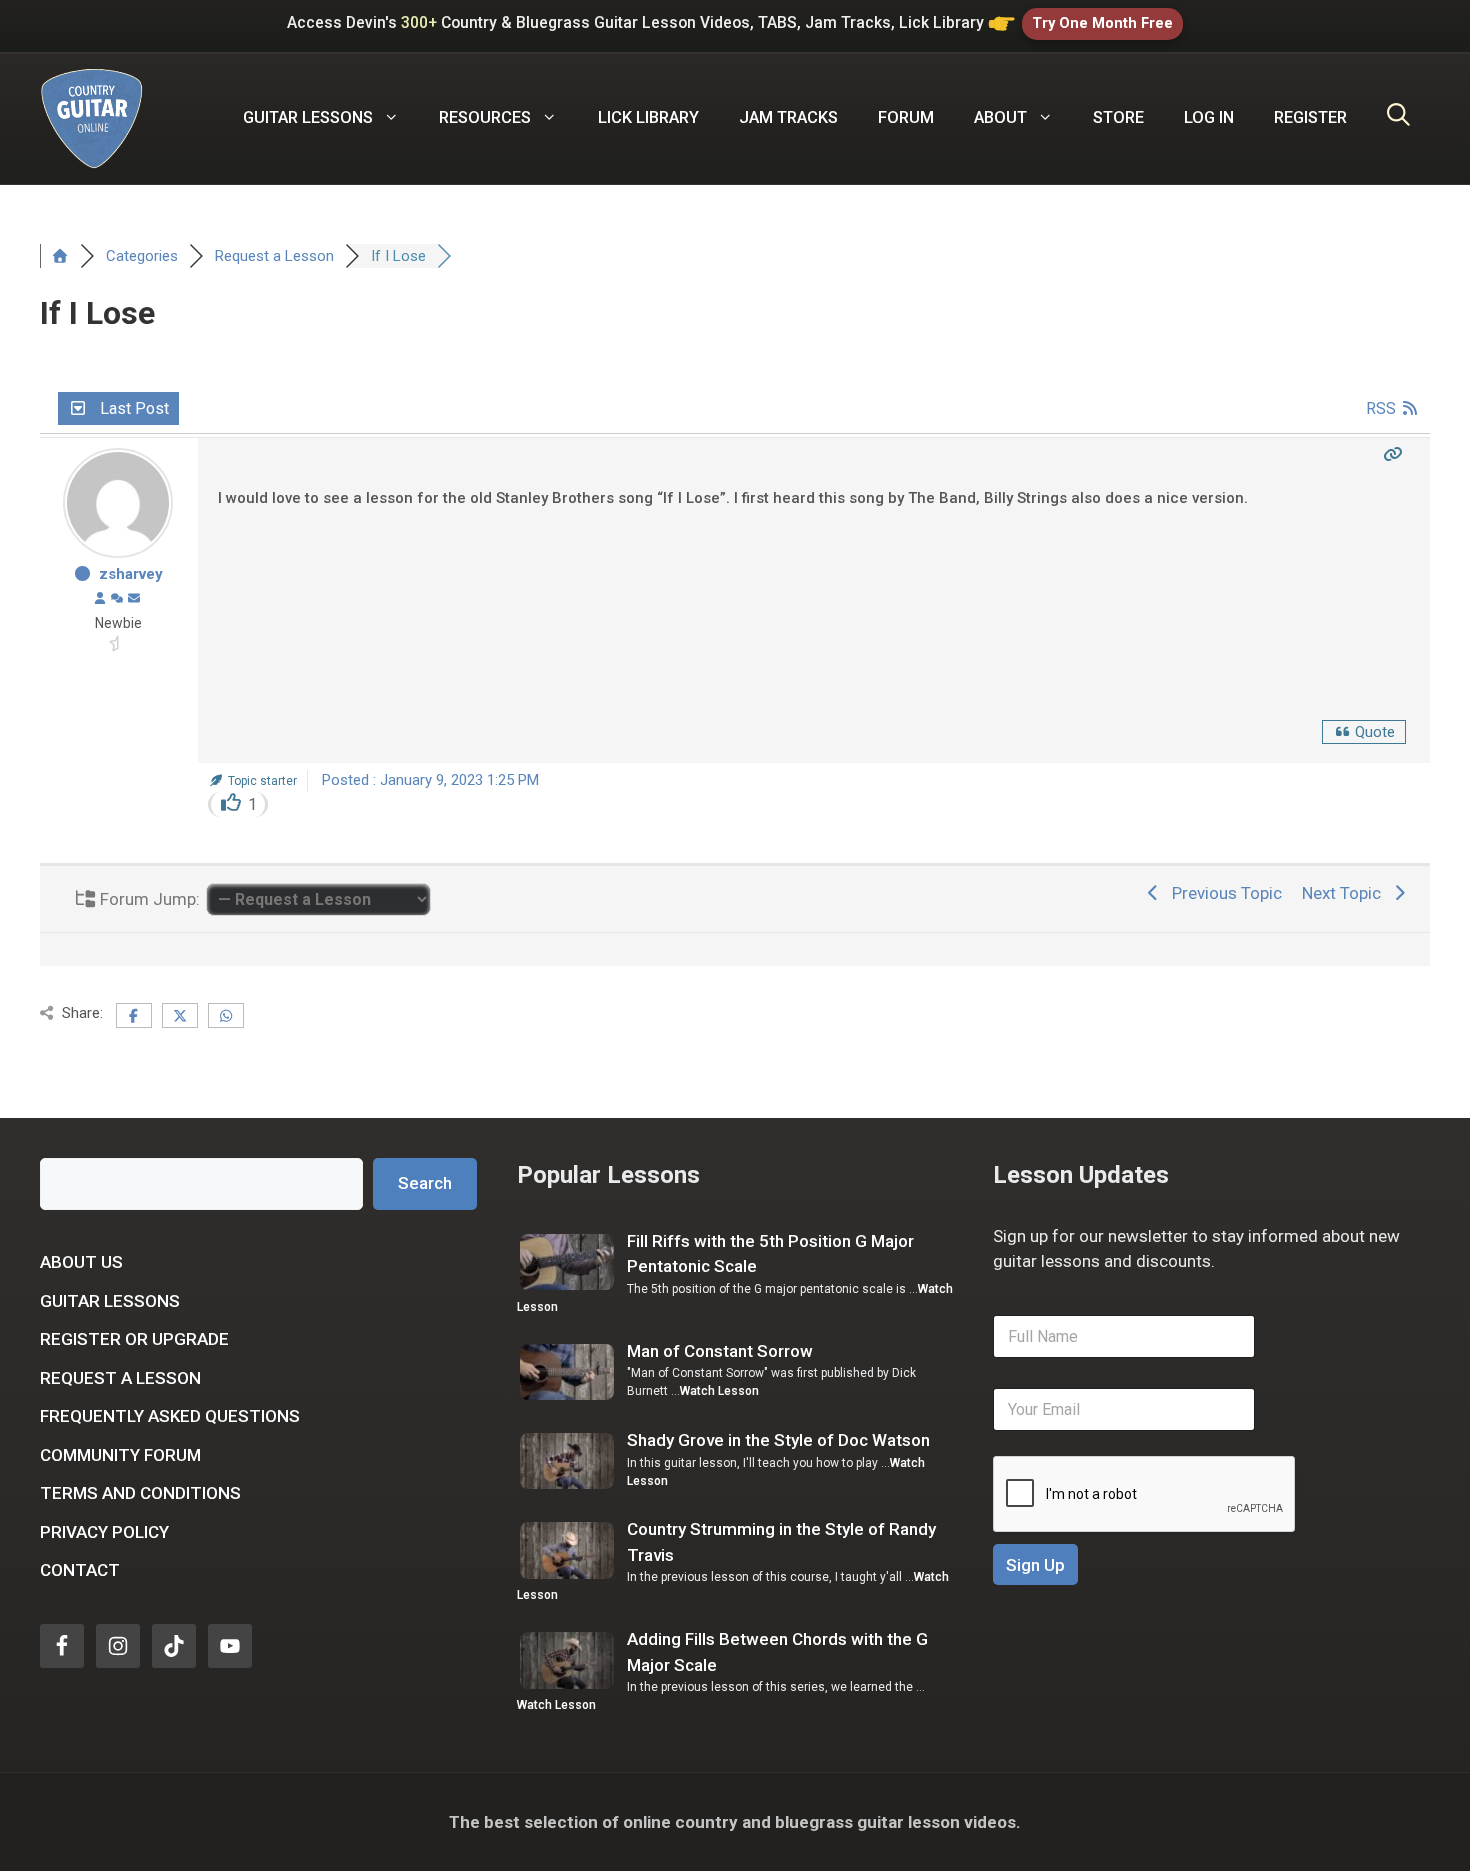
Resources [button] (485, 117)
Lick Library (648, 117)
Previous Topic (1223, 893)
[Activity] (117, 599)
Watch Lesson (719, 1391)
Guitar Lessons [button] (308, 117)
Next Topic (1345, 893)
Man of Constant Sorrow (720, 1351)
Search (425, 1183)
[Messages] (134, 599)
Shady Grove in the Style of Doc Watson (778, 1440)
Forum (906, 117)
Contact (80, 1570)
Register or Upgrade (134, 1339)
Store (1118, 117)
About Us (81, 1262)
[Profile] (100, 599)
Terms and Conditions (140, 1493)
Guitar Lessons (110, 1301)
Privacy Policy (104, 1532)
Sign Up (1035, 1565)
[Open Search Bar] (1398, 118)
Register (1310, 117)
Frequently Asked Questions (170, 1416)
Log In (1209, 117)
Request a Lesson (120, 1378)
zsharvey (131, 574)
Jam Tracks (788, 117)
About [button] (1000, 117)
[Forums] (60, 256)
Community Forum (120, 1455)
